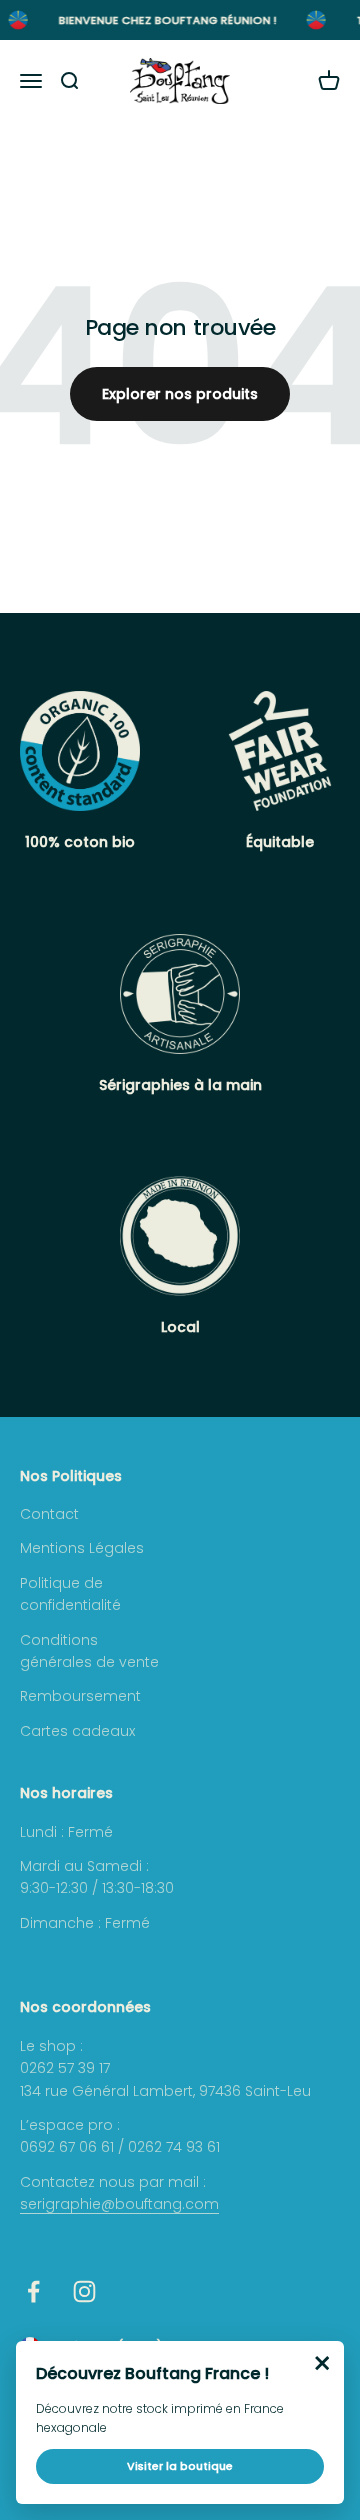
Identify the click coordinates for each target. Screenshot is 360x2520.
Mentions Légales (82, 1548)
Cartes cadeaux (77, 1731)
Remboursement (80, 1696)
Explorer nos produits (180, 394)
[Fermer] (322, 2363)
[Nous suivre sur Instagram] (84, 2291)
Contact (49, 1514)
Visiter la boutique (180, 2466)
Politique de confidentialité (70, 1594)
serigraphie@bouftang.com (119, 2204)
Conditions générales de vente (89, 1651)
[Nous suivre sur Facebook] (33, 2291)
